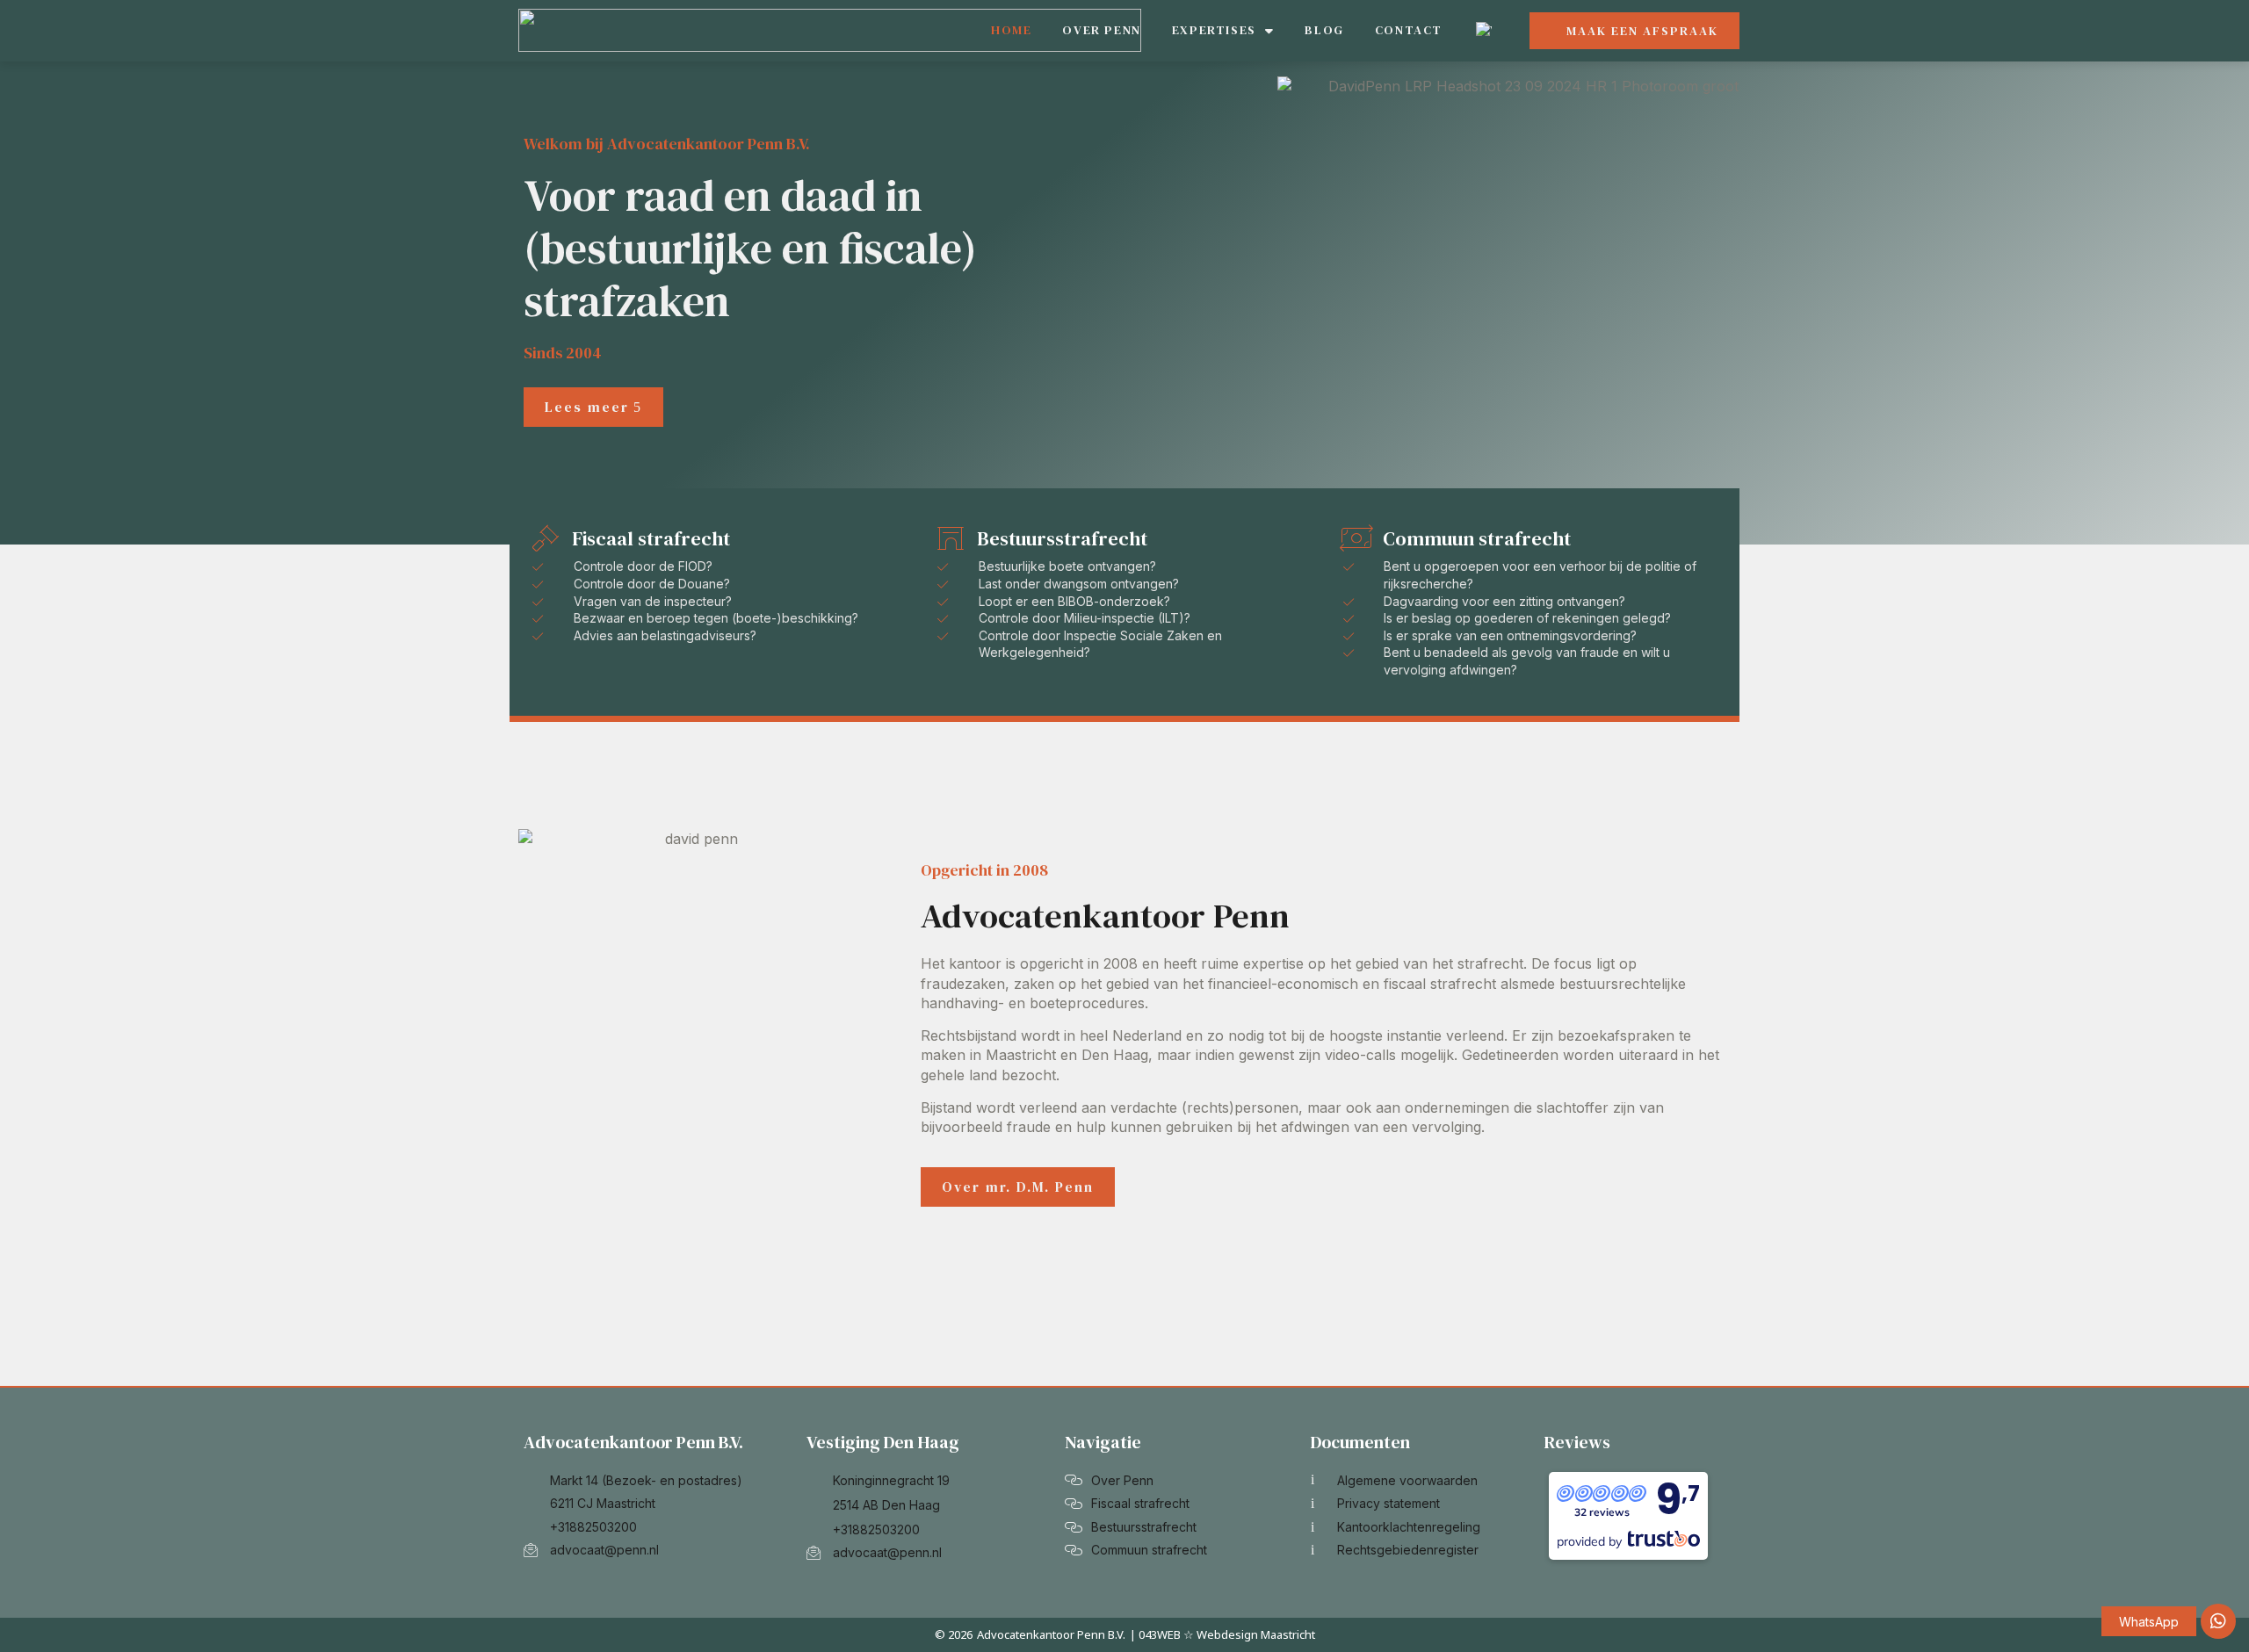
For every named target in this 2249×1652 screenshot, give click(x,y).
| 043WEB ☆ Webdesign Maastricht (1222, 1634)
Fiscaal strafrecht (651, 538)
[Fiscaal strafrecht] (546, 538)
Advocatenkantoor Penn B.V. (1051, 1634)
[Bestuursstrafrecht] (951, 538)
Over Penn (1101, 30)
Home (1011, 30)
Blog (1324, 30)
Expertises (1214, 30)
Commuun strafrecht (1477, 538)
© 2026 (954, 1634)
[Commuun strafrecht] (1356, 538)
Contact (1409, 30)
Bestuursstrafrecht (1062, 538)
